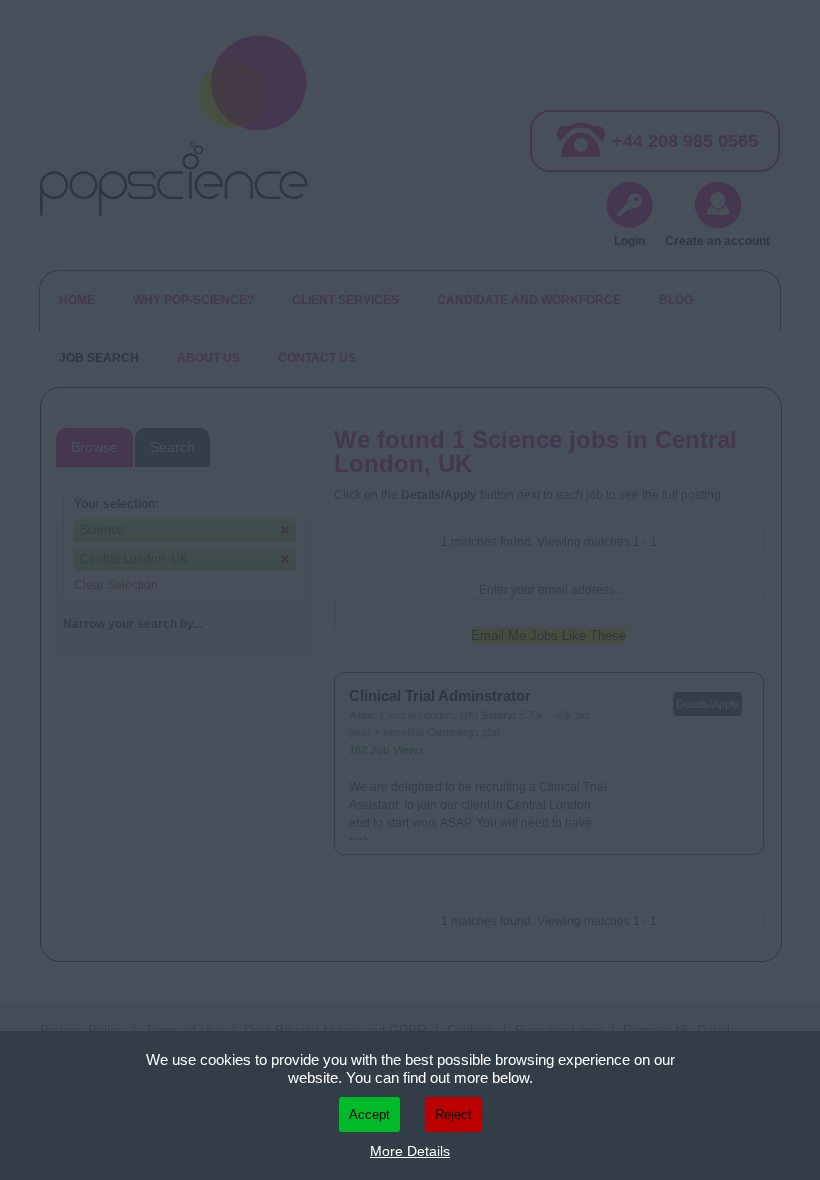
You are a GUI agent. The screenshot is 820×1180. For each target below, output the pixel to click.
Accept (369, 1114)
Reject (453, 1114)
